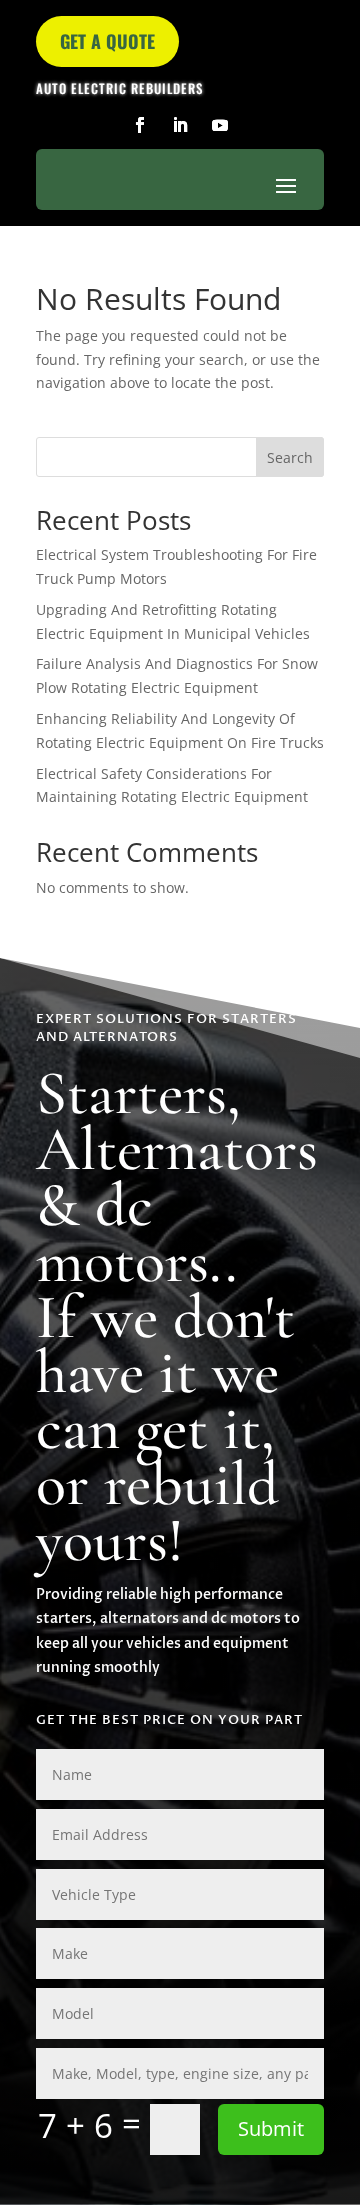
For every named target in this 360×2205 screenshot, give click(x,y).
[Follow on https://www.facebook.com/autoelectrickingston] (140, 125)
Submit (271, 2128)
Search (290, 457)
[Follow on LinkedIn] (180, 125)
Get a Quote (107, 41)
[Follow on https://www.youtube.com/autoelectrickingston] (220, 125)
